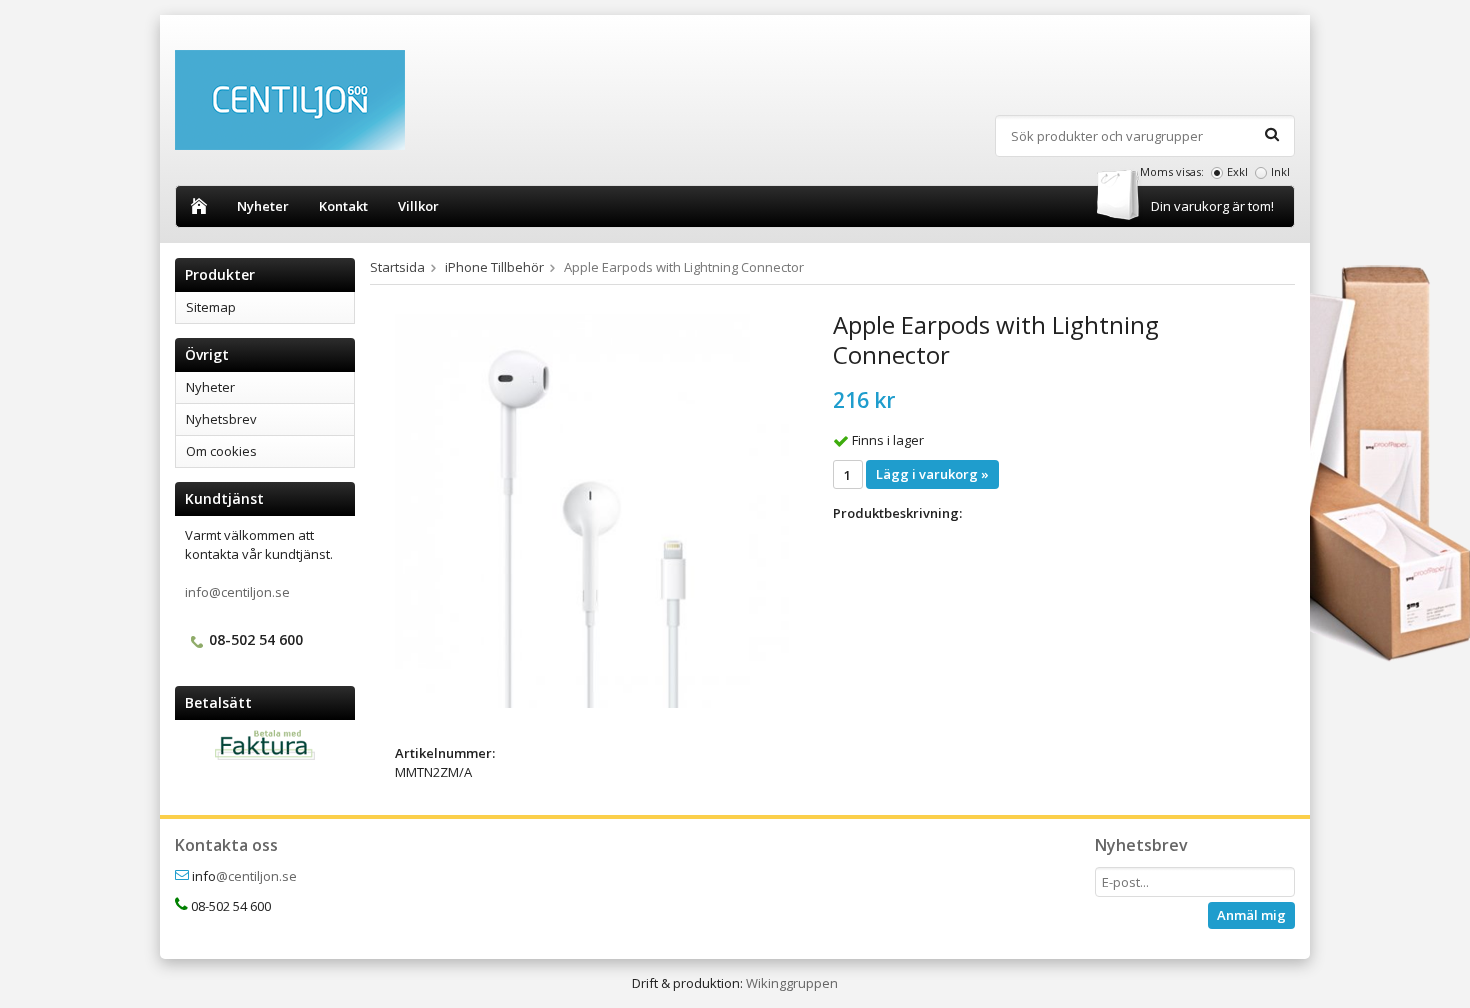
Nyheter (263, 206)
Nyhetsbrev (221, 419)
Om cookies (221, 451)
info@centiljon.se (237, 592)
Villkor (418, 206)
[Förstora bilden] (592, 510)
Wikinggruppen (792, 983)
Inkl (1280, 171)
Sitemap (211, 307)
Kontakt (343, 206)
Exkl (1237, 171)
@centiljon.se (256, 876)
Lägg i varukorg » (932, 474)
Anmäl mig (1251, 915)
